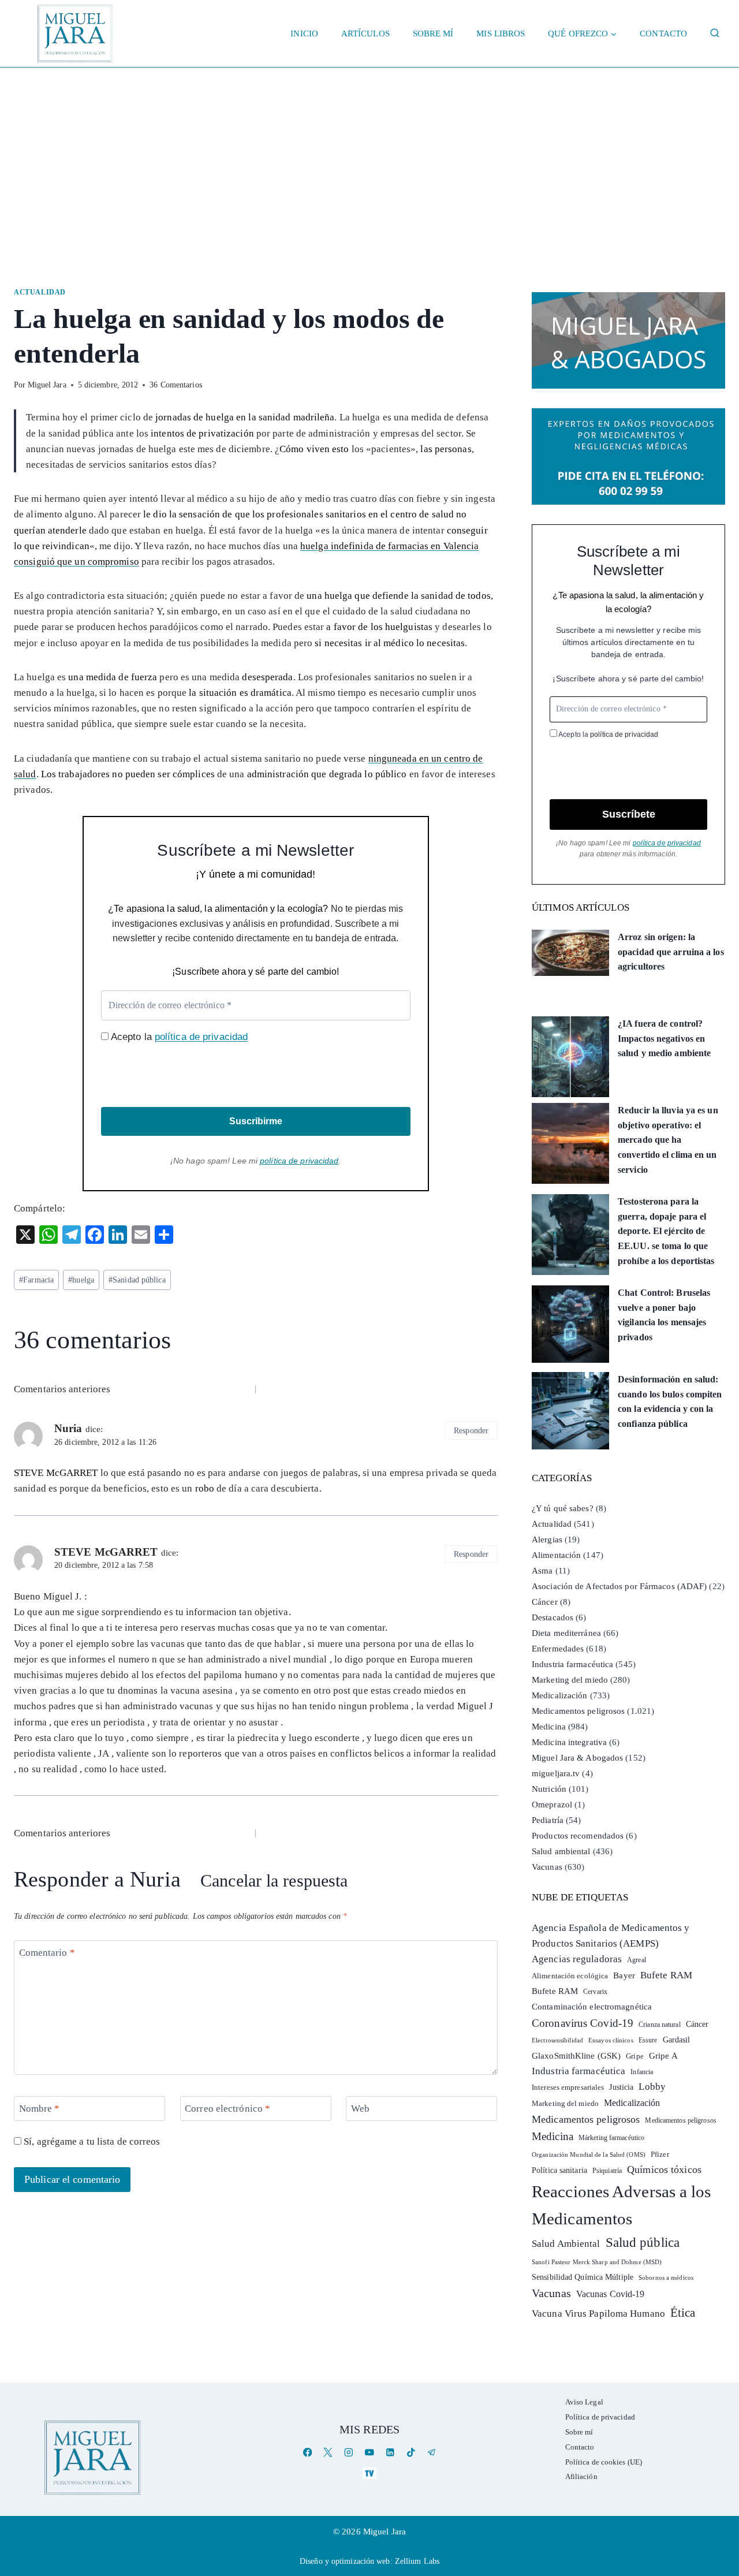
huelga (81, 1280)
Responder (471, 1430)
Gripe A (663, 2056)
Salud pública (643, 2243)
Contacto (663, 33)
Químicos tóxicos (664, 2169)
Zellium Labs (417, 2561)
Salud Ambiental (566, 2244)
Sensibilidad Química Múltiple (583, 2277)
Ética (683, 2312)
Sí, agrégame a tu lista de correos (91, 2141)
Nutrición (549, 1789)
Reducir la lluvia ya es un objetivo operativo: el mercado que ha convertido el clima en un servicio (668, 1140)
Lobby (652, 2087)
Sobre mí (433, 33)
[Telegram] (432, 2453)
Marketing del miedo (570, 1680)
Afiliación (581, 2476)
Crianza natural (660, 2025)
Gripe (635, 2056)
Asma (542, 1571)
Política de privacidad (600, 2417)
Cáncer (545, 1602)
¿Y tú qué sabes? (563, 1508)
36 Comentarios (176, 385)
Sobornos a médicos (666, 2277)
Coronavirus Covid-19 (583, 2023)
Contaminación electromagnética (592, 2007)
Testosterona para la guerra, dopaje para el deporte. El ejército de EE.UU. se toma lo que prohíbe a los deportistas (666, 1231)
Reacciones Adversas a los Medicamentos (622, 2205)
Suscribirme (256, 1121)
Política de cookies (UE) (604, 2462)
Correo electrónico (227, 2109)
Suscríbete (629, 814)
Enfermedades (558, 1649)
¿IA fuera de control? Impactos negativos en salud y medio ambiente (664, 1038)
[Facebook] (307, 2453)
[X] (328, 2453)
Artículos (365, 33)
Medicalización (559, 1695)
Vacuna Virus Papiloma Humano (598, 2314)
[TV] (369, 2473)
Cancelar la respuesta (274, 1881)
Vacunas (547, 1867)
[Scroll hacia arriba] (719, 2478)
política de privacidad (201, 1037)
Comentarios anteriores (62, 1389)
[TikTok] (411, 2453)
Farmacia (36, 1280)
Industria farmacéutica (572, 1664)
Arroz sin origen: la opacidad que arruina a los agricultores (671, 952)
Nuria (155, 1879)
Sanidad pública (137, 1280)
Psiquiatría (607, 2171)
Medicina (549, 1727)
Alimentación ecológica (570, 1976)
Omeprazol (552, 1805)
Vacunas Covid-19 (611, 2294)
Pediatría (548, 1820)
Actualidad (40, 292)
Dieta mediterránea (566, 1633)
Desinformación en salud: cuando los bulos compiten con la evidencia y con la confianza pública (670, 1401)
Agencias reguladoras (577, 1959)
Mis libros (501, 33)
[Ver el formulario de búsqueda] (715, 33)
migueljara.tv (556, 1773)
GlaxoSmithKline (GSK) (576, 2056)
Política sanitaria (559, 2170)
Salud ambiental (561, 1851)
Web (360, 2109)
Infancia (642, 2072)
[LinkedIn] (390, 2453)
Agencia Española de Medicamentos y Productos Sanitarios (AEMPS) (611, 1936)
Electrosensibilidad (557, 2040)
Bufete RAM (666, 1975)
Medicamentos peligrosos (578, 1711)
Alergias (547, 1539)
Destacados (553, 1617)
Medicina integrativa (569, 1742)
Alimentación (556, 1555)
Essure (648, 2040)
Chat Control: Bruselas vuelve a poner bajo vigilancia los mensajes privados (664, 1315)
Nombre (40, 2109)
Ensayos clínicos (611, 2040)
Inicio (304, 33)
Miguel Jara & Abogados (577, 1758)
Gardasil (677, 2040)
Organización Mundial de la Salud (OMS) (589, 2155)
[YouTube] (369, 2453)
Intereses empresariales (568, 2087)
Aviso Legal (584, 2402)
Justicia (621, 2087)
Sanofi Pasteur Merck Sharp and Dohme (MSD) (597, 2262)
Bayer (624, 1975)
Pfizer (660, 2154)
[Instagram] (349, 2453)
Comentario (47, 1953)
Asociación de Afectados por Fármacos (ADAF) (619, 1586)
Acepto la (178, 1037)
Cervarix (595, 1992)
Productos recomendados (578, 1836)
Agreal (637, 1960)
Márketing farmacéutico (611, 2138)
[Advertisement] (369, 154)
